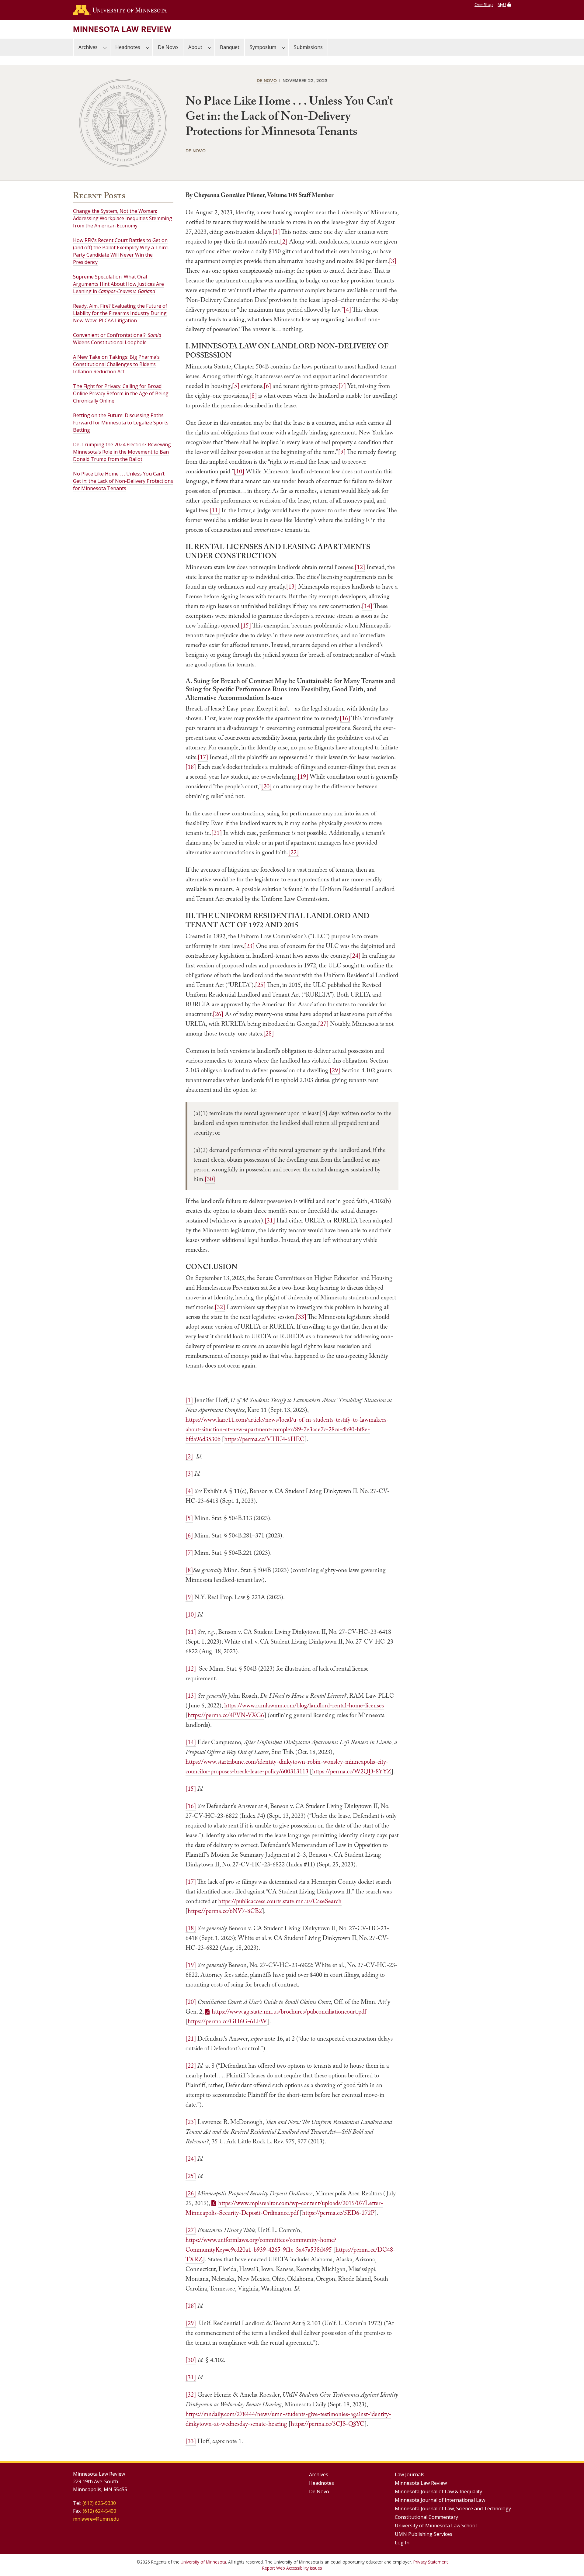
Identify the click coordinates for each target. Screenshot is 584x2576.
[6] (267, 386)
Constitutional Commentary (426, 2517)
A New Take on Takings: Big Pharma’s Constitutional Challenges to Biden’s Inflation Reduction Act (116, 364)
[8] (253, 396)
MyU (502, 4)
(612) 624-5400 (99, 2511)
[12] (360, 567)
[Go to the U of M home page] (120, 10)
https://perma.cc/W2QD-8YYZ (352, 1771)
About (195, 47)
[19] (303, 776)
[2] (284, 241)
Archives (88, 47)
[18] (191, 767)
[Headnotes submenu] (148, 47)
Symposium (263, 47)
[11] (215, 510)
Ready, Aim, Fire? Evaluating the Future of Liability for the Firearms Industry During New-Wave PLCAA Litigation (120, 313)
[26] (218, 1014)
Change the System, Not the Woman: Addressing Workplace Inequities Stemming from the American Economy (123, 218)
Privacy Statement (431, 2562)
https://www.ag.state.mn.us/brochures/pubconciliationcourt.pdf (289, 2011)
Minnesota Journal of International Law (440, 2500)
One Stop (484, 4)
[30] (210, 1179)
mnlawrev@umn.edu (96, 2519)
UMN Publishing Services (424, 2534)
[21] (217, 833)
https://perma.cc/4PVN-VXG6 (226, 1715)
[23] (249, 946)
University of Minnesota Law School (436, 2526)
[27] (323, 1024)
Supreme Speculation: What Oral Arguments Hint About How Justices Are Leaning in (118, 284)
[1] (276, 232)
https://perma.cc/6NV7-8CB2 (225, 1911)
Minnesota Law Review (122, 29)
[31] (270, 1220)
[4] (347, 309)
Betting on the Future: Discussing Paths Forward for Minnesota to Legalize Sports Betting (121, 423)
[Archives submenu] (105, 47)
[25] (260, 985)
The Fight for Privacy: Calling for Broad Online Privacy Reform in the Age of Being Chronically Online (121, 393)
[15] (246, 625)
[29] (335, 1070)
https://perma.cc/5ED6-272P (338, 2213)
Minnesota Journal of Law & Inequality (438, 2491)
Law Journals (410, 2474)
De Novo (168, 47)
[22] (294, 852)
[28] (269, 1033)
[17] (203, 757)
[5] (236, 386)
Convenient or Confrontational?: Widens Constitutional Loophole (117, 339)
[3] (393, 261)
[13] (291, 586)
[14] (367, 606)
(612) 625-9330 (99, 2503)
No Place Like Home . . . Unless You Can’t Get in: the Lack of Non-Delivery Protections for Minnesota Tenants (123, 481)
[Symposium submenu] (283, 47)
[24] (355, 956)
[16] (345, 718)
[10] (239, 471)
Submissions (308, 47)
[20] (266, 786)
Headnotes (128, 47)
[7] (342, 386)
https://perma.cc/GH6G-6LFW (228, 2021)
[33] (301, 1317)
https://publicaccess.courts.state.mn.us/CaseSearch (280, 1901)
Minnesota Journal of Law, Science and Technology (453, 2509)
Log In (402, 2543)
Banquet (230, 47)
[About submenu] (210, 47)
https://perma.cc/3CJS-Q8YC (328, 2424)
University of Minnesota (203, 2562)
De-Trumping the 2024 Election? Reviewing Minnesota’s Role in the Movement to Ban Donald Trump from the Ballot (122, 452)
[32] (220, 1307)
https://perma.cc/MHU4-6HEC (264, 1439)
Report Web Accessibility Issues (292, 2568)
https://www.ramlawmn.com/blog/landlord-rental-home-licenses (304, 1705)
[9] (342, 452)
